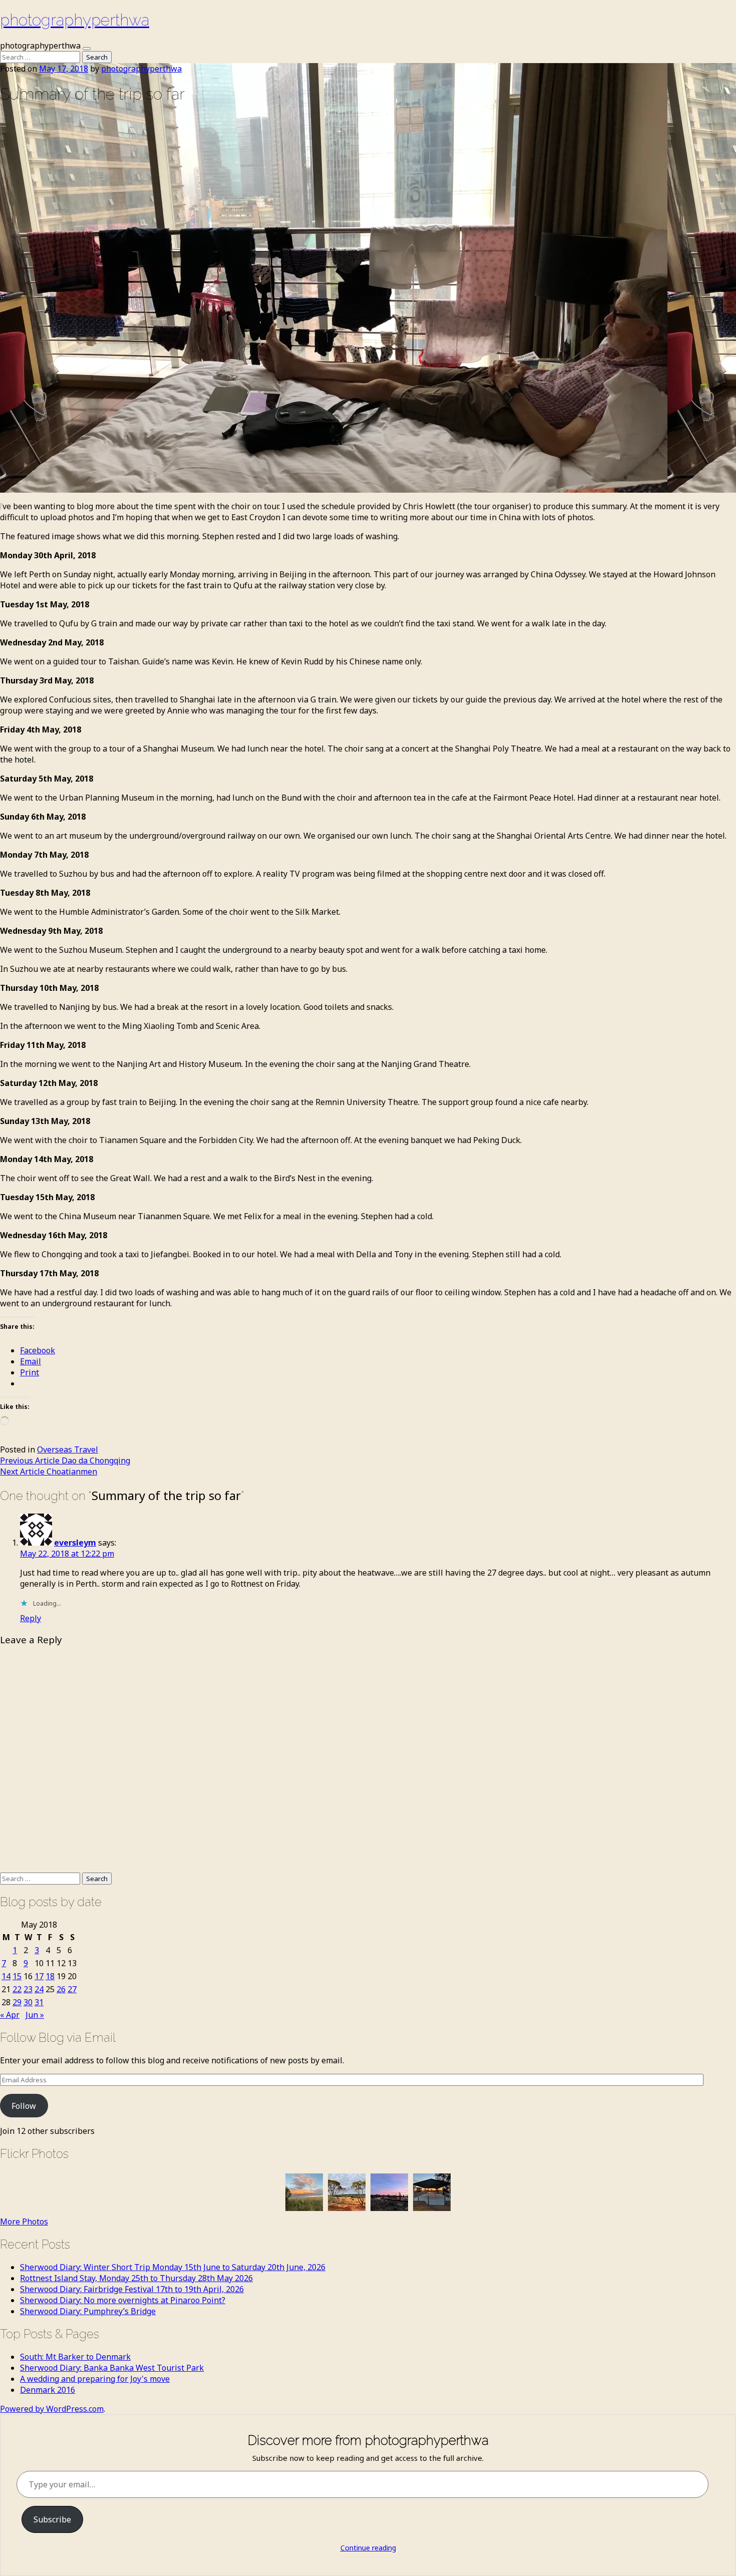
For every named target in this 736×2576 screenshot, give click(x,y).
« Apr (10, 2015)
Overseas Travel (68, 1449)
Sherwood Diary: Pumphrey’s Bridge (88, 2311)
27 (72, 1989)
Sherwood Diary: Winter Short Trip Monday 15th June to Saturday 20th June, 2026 (173, 2267)
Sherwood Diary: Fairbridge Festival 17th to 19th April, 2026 (132, 2289)
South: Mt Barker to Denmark (75, 2357)
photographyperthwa (75, 20)
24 (39, 1989)
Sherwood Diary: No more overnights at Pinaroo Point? (123, 2300)
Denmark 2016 (48, 2390)
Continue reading (368, 2548)
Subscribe (52, 2519)
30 (28, 2002)
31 (39, 2002)
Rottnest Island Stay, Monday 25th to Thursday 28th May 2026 (136, 2278)
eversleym (75, 1543)
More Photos (24, 2222)
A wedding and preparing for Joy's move (95, 2379)
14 (6, 1976)
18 (50, 1976)
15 (17, 1976)
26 (61, 1989)
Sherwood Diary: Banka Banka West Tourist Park (112, 2368)
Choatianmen (49, 1471)
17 (39, 1976)
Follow (24, 2106)
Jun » (35, 2015)
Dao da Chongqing (65, 1460)
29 (17, 2002)
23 (28, 1989)
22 (17, 1989)
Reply (31, 1618)
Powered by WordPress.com (52, 2409)
